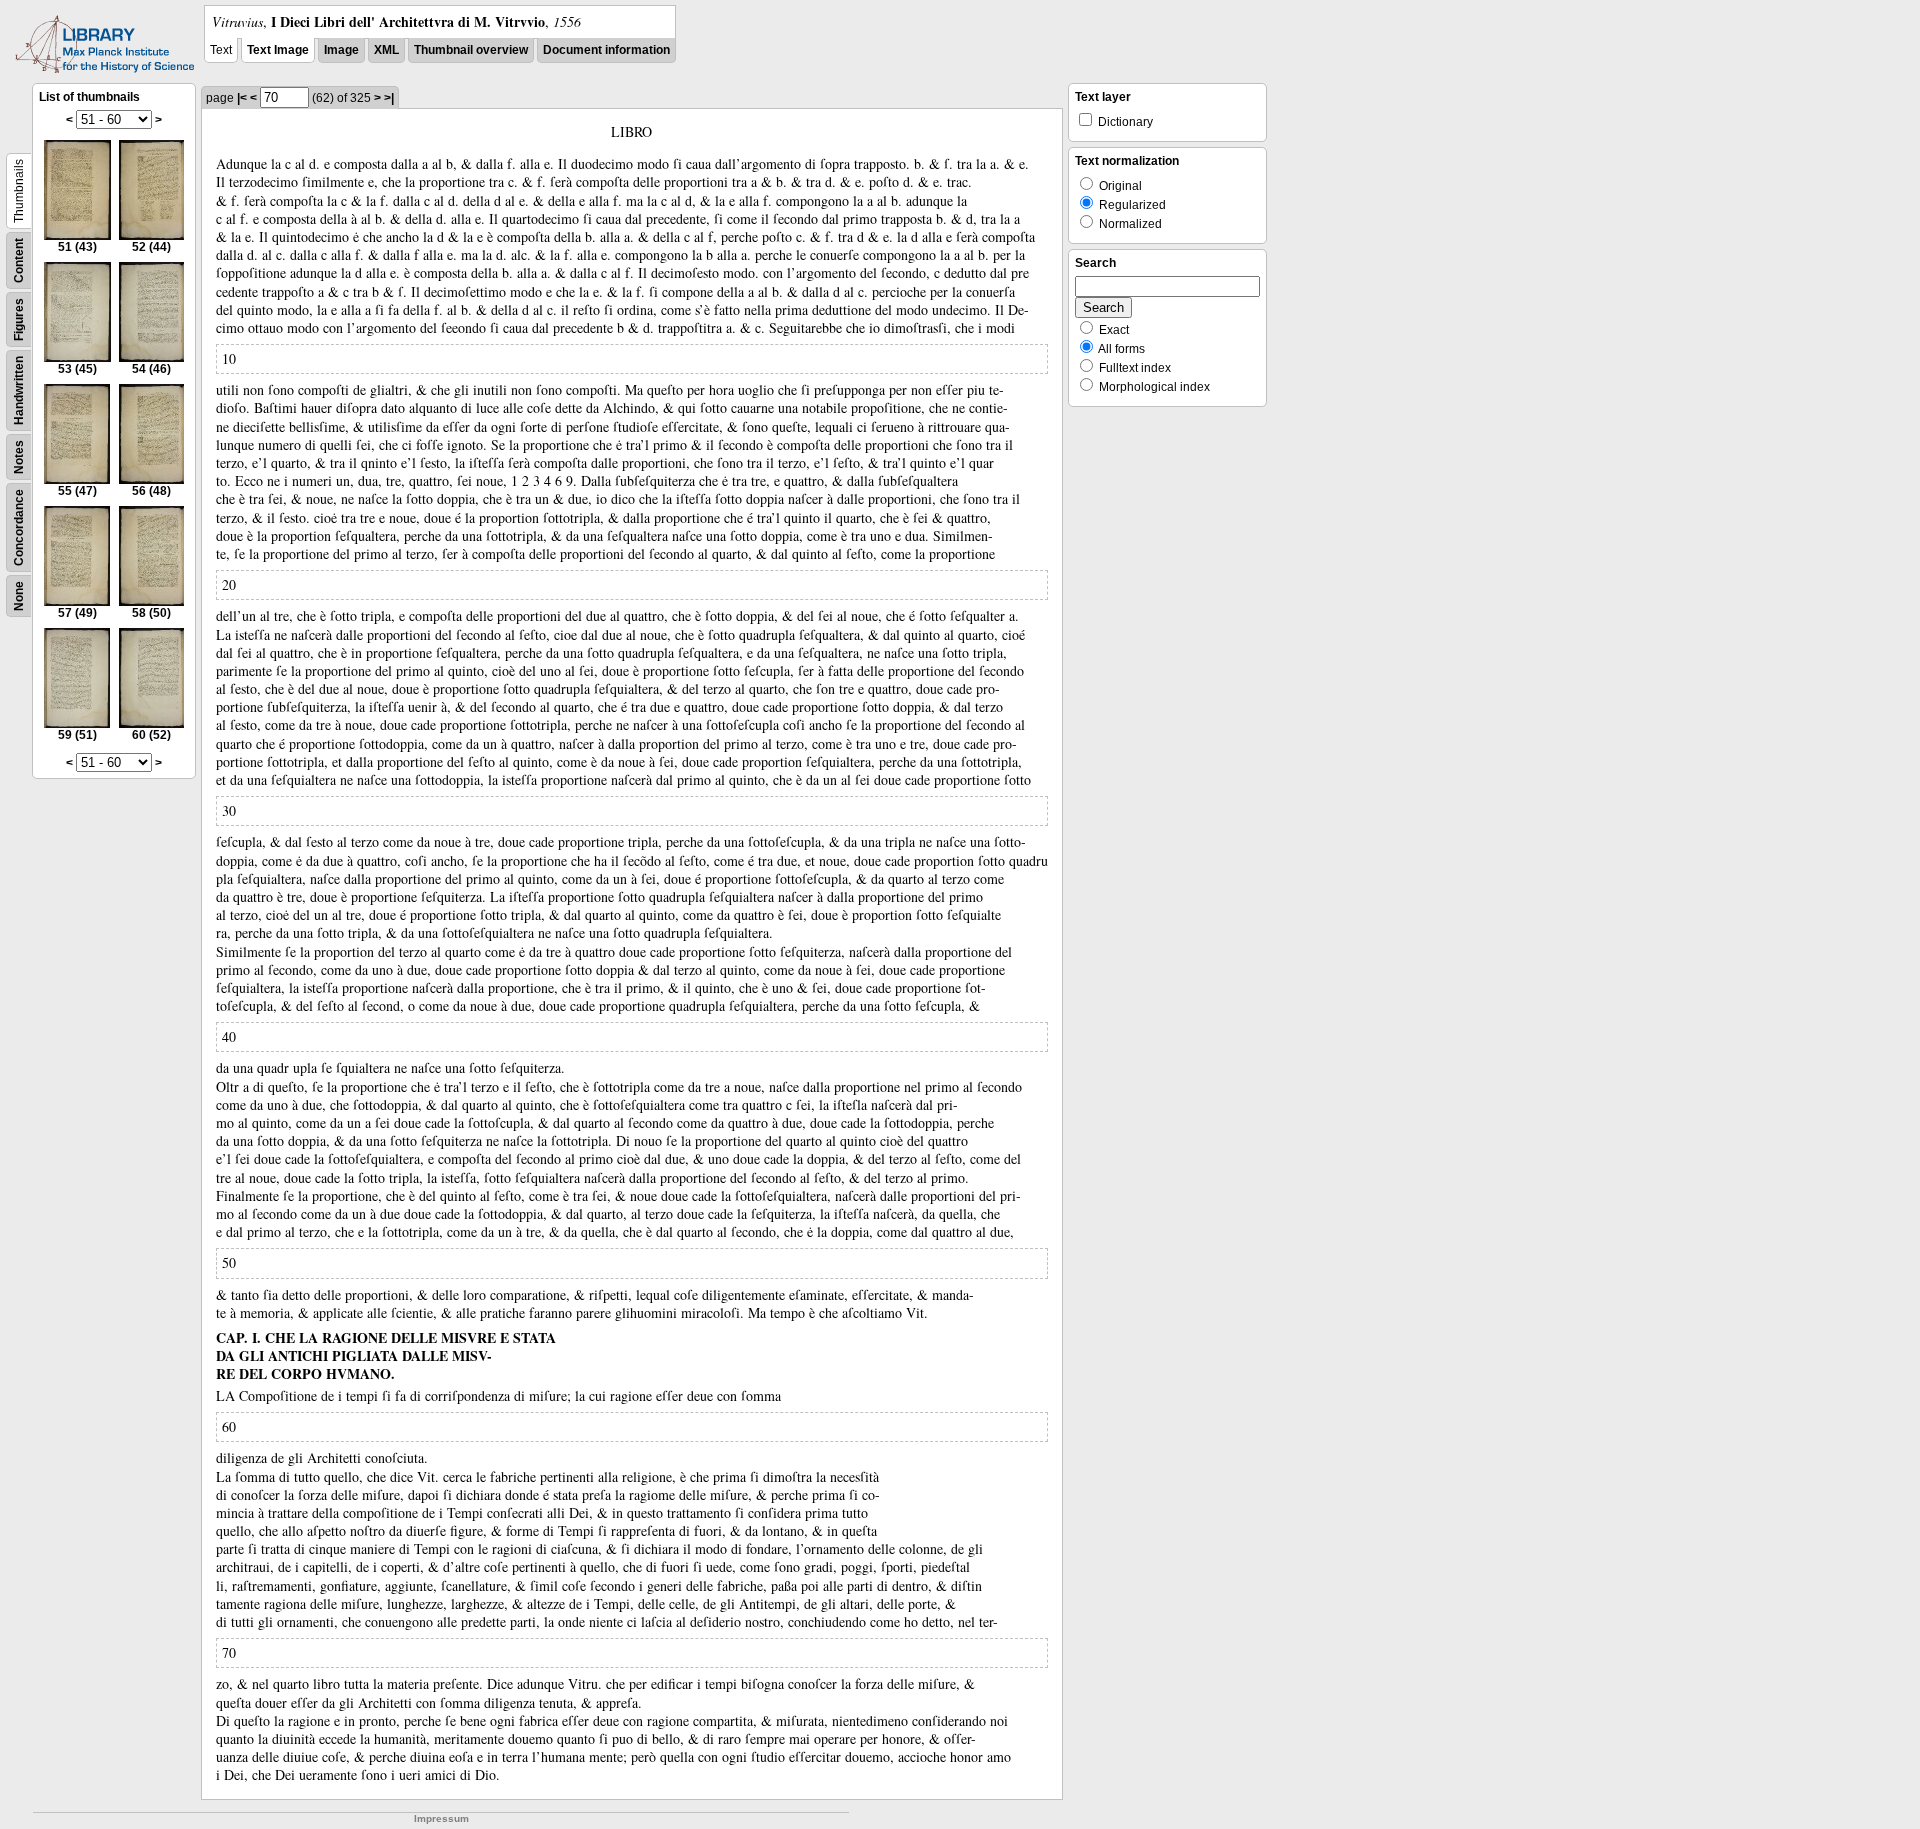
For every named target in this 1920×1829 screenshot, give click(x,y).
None (19, 596)
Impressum (441, 1818)
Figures (19, 319)
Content (19, 260)
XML (386, 50)
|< (242, 98)
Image (341, 50)
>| (389, 98)
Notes (19, 457)
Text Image (278, 50)
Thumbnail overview (471, 50)
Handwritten (19, 390)
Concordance (19, 527)
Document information (606, 50)
